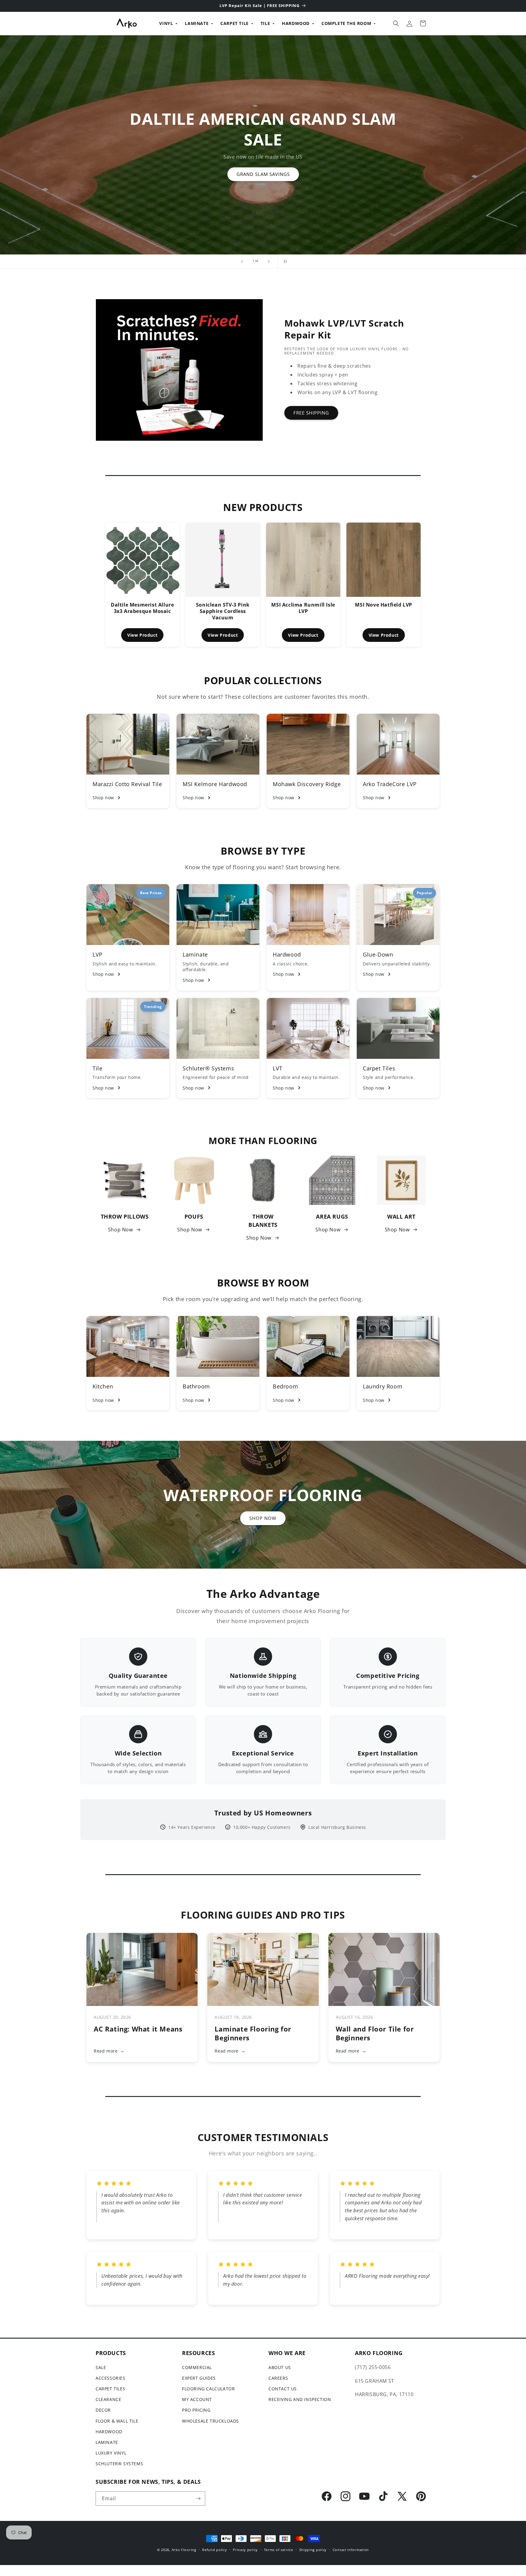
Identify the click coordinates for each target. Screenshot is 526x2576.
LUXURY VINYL (111, 2453)
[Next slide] (269, 261)
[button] (396, 23)
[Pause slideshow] (284, 261)
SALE (101, 2367)
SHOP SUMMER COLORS (165, 168)
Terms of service (279, 2550)
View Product (142, 635)
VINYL (166, 23)
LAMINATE (197, 23)
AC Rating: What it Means (138, 2029)
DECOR (103, 2410)
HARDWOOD (296, 23)
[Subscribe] (198, 2499)
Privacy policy (245, 2550)
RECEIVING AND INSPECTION (300, 2399)
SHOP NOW (263, 1518)
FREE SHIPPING (311, 413)
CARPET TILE (235, 23)
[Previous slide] (242, 261)
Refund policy (214, 2550)
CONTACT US (283, 2389)
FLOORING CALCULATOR (208, 2389)
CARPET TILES (110, 2389)
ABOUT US (280, 2367)
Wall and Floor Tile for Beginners (375, 2033)
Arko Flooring (184, 2550)
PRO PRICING (196, 2410)
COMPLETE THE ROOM (346, 23)
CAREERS (278, 2378)
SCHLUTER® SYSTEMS (119, 2464)
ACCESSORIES (110, 2378)
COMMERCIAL (197, 2367)
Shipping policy (313, 2550)
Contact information (351, 2550)
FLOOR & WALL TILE (117, 2421)
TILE (265, 23)
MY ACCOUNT (197, 2399)
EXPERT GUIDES (199, 2378)
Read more (109, 2051)
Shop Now (121, 1230)
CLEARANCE (108, 2399)
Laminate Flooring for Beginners (253, 2033)
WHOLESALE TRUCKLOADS (210, 2421)
